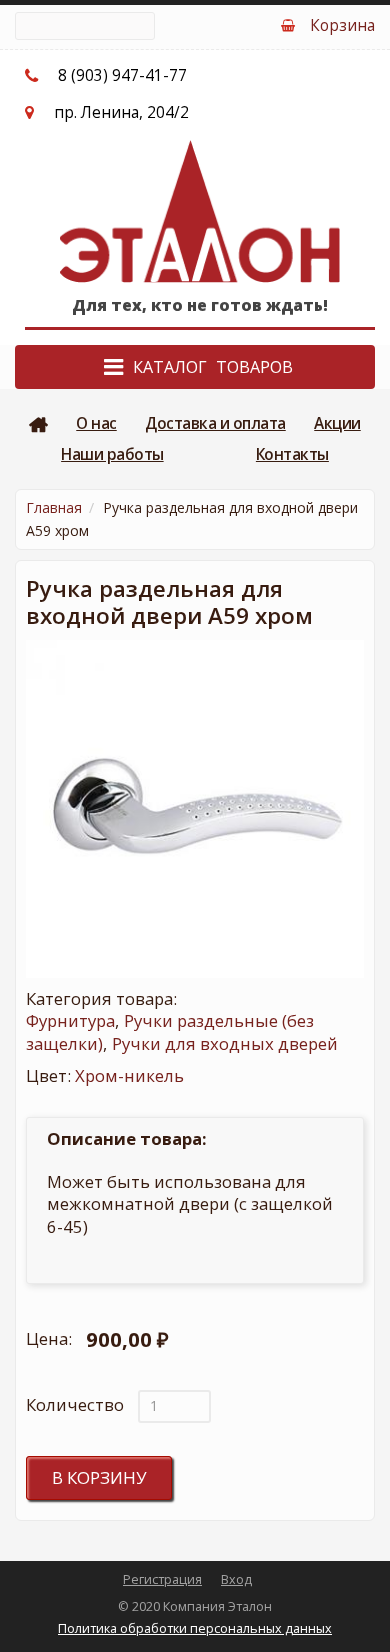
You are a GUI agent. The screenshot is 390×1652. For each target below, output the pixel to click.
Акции (337, 423)
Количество (75, 1405)
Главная (38, 424)
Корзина (342, 25)
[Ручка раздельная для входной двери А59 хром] (195, 809)
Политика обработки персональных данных (195, 1628)
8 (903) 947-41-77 (122, 75)
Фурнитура (70, 1020)
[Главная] (200, 210)
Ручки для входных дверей (225, 1043)
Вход (236, 1579)
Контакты (292, 454)
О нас (96, 423)
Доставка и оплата (215, 423)
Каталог (170, 367)
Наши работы (112, 454)
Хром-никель (129, 1075)
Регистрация (162, 1579)
